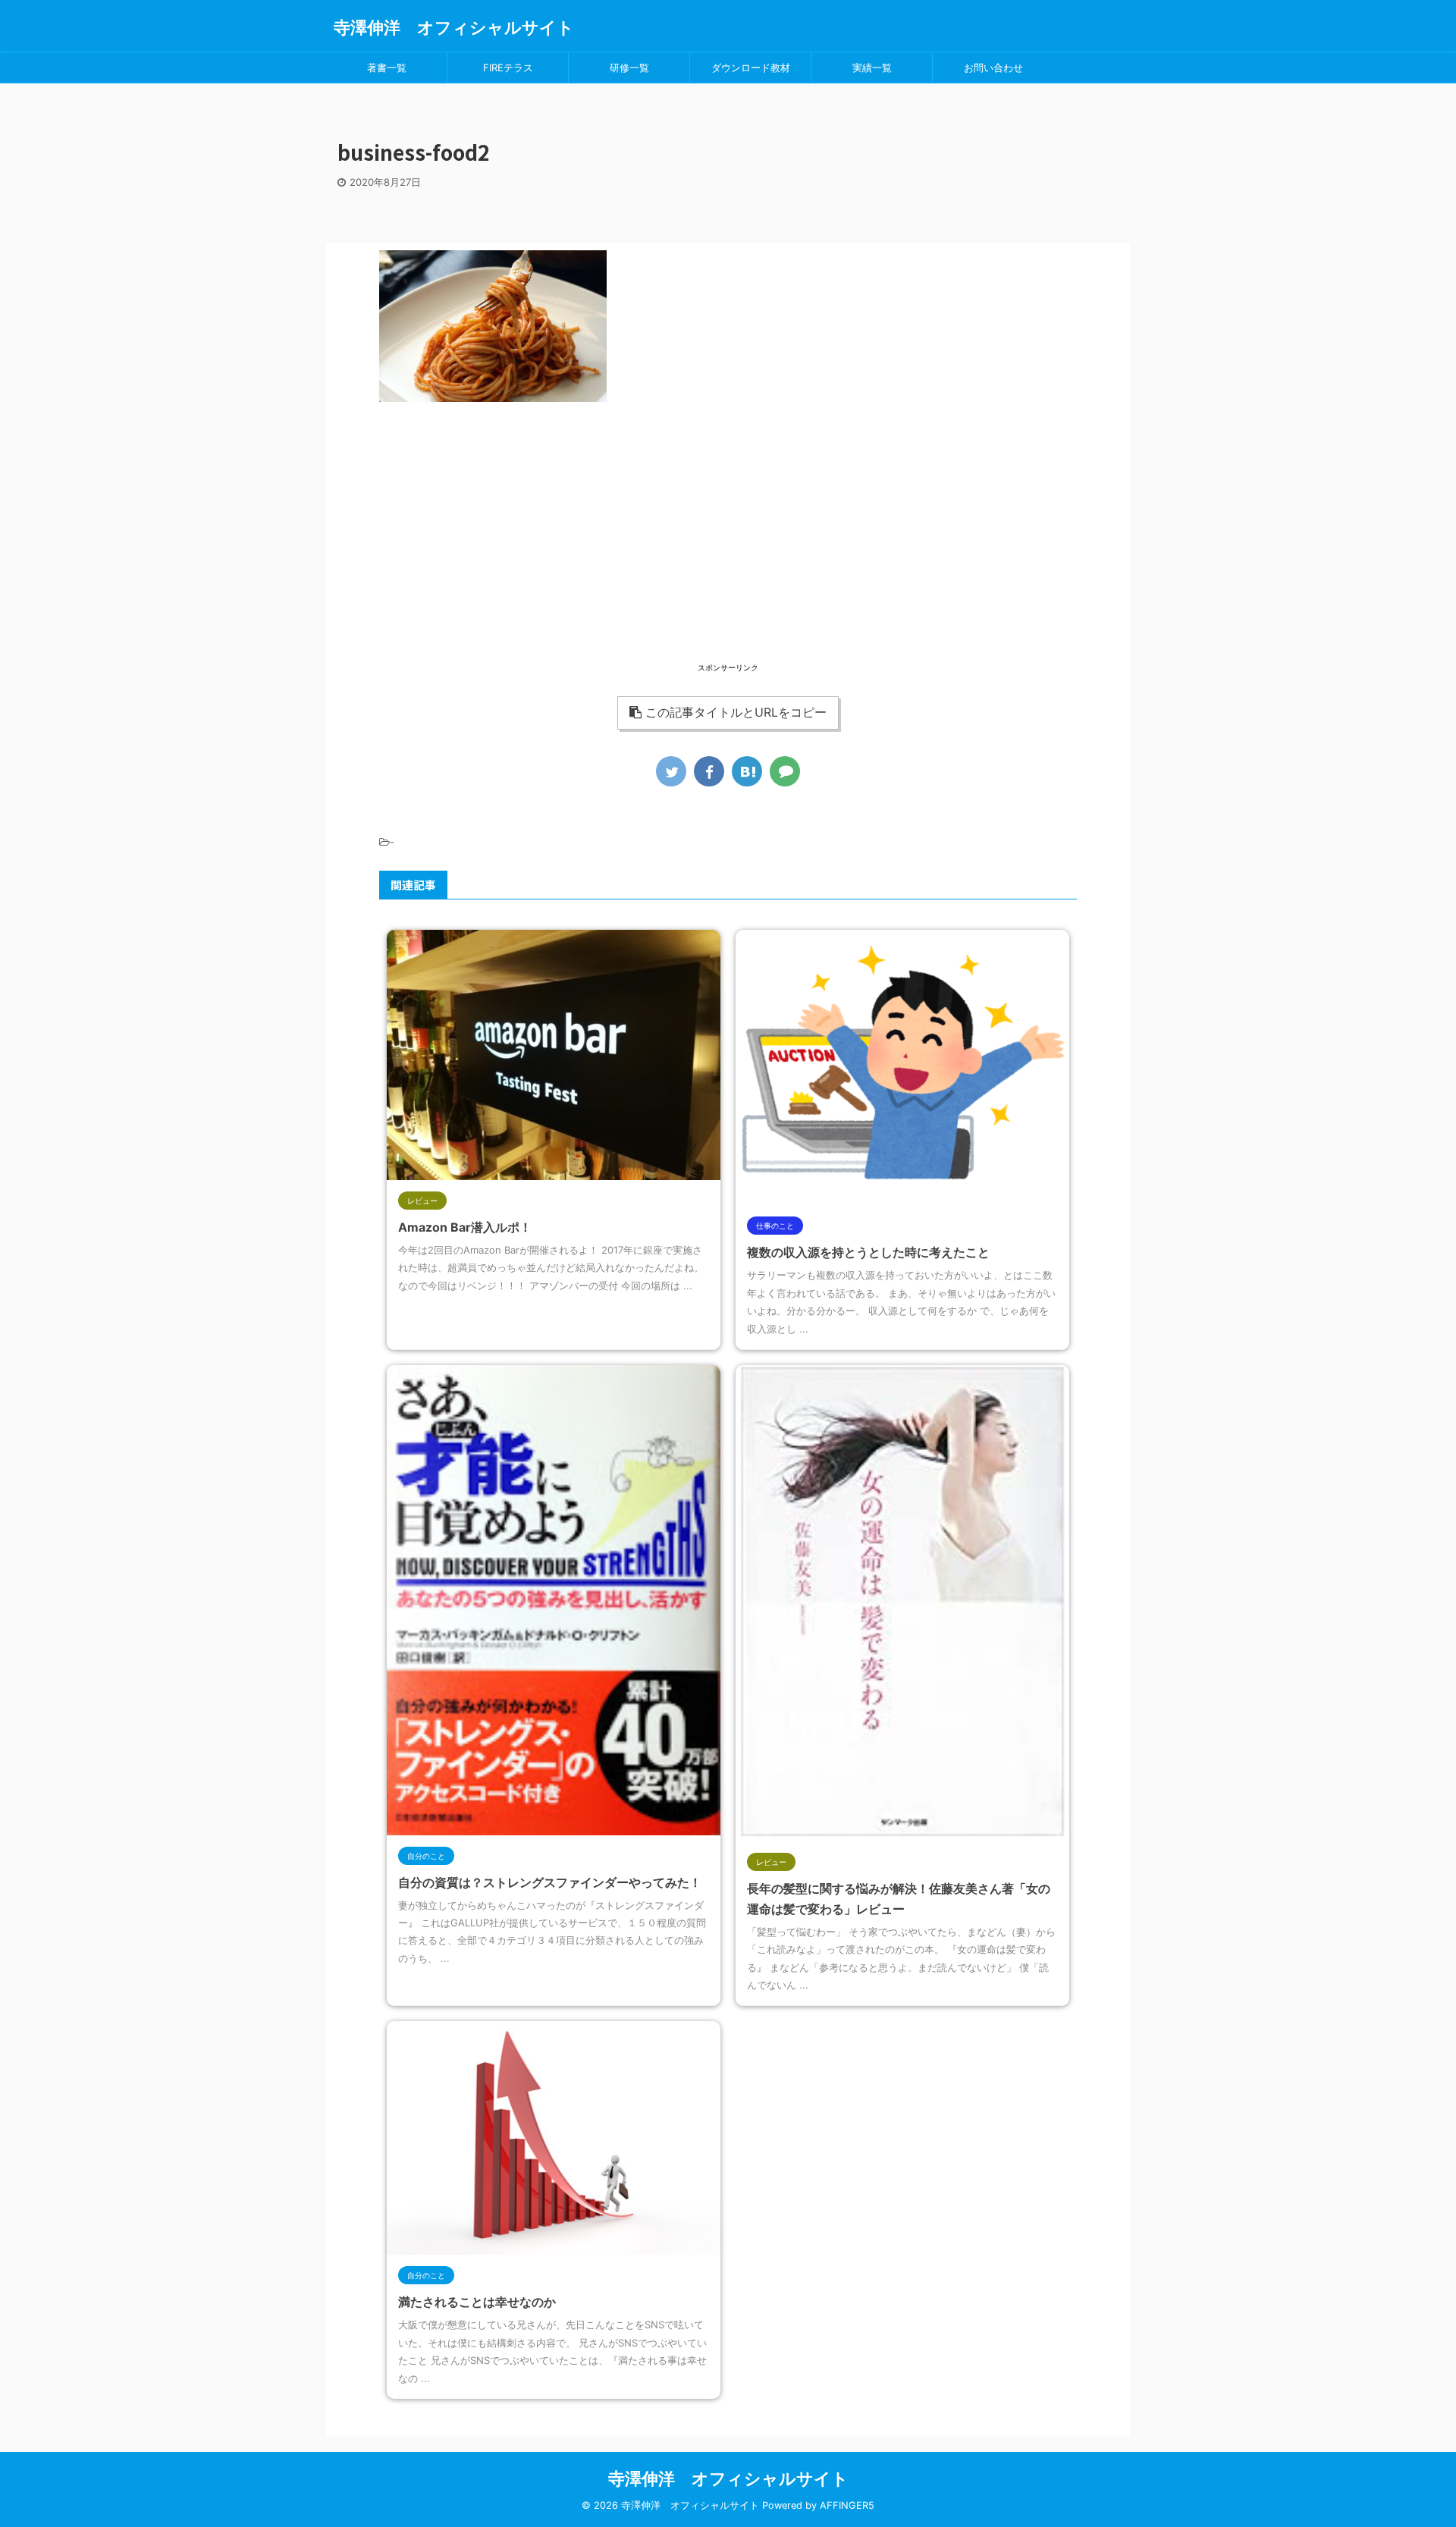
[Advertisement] (728, 554)
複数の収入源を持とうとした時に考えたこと (868, 1252)
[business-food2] (747, 771)
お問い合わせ (993, 67)
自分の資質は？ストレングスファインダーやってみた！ (550, 1882)
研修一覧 (629, 67)
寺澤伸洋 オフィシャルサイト (454, 27)
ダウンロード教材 (751, 67)
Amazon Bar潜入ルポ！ (465, 1227)
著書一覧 (387, 67)
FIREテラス (508, 67)
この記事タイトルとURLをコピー (736, 712)
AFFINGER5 (847, 2505)
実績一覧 (872, 67)
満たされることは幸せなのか (477, 2302)
